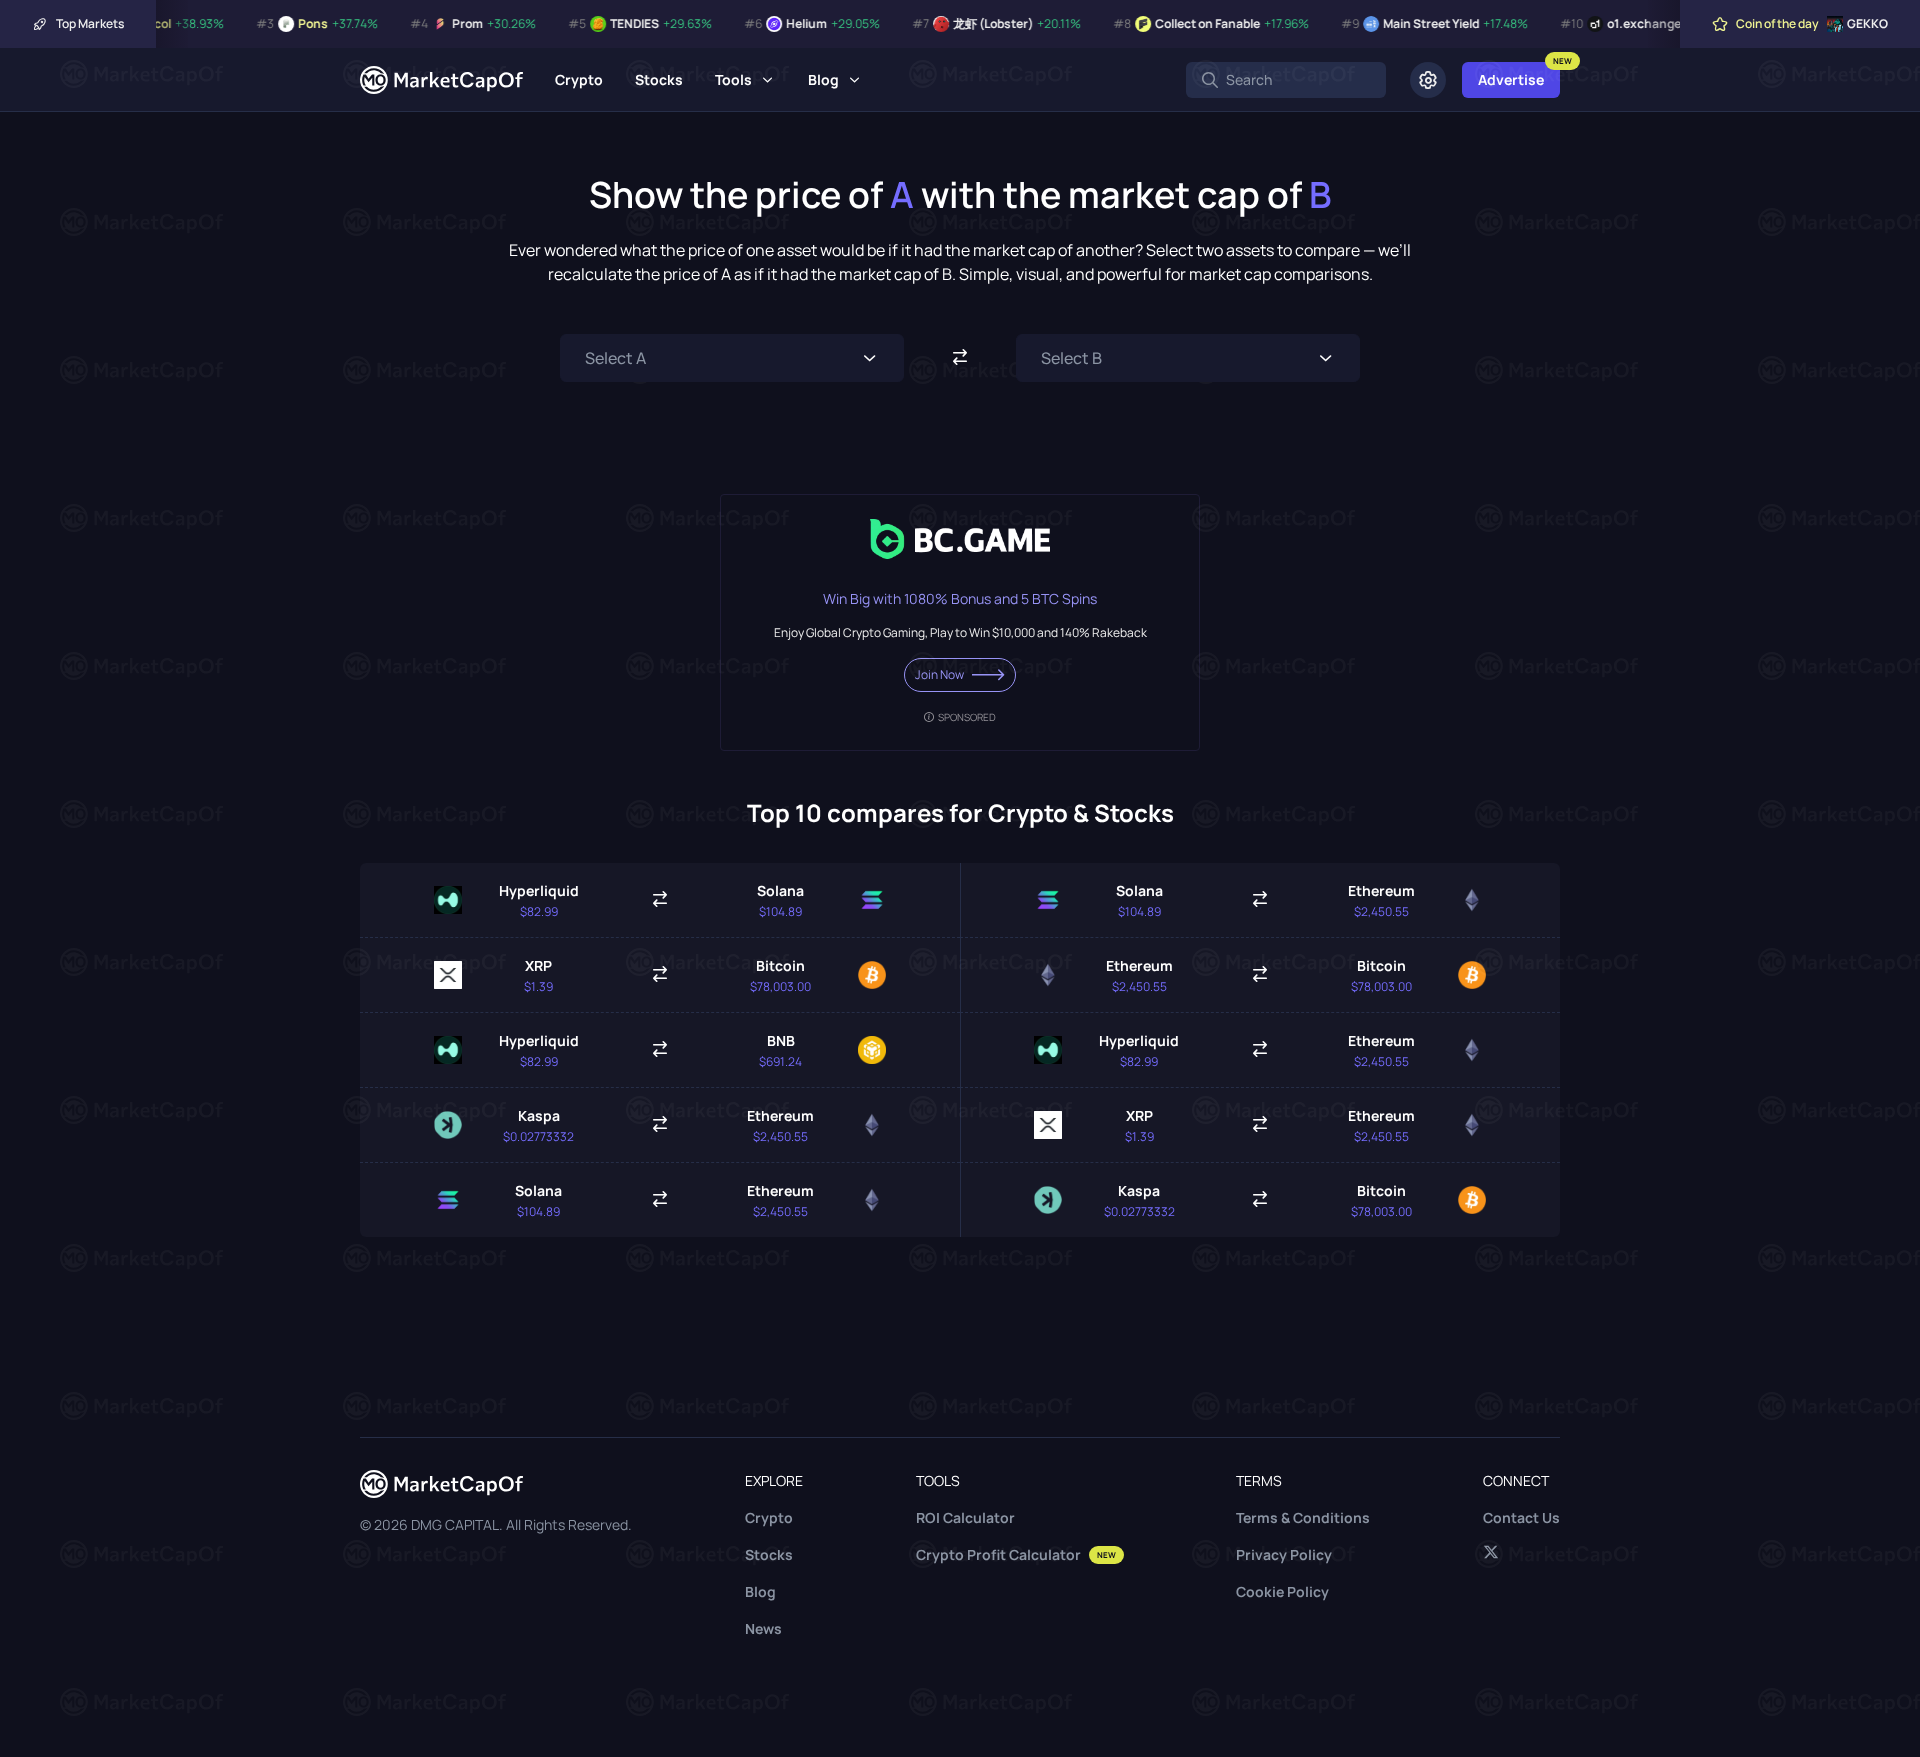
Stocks (659, 79)
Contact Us (1521, 1517)
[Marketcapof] (441, 80)
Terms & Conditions (1303, 1517)
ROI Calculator (965, 1517)
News (763, 1628)
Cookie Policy (1282, 1591)
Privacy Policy (1284, 1554)
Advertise (1511, 79)
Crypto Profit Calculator (1016, 1554)
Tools (733, 79)
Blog (823, 79)
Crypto (579, 79)
